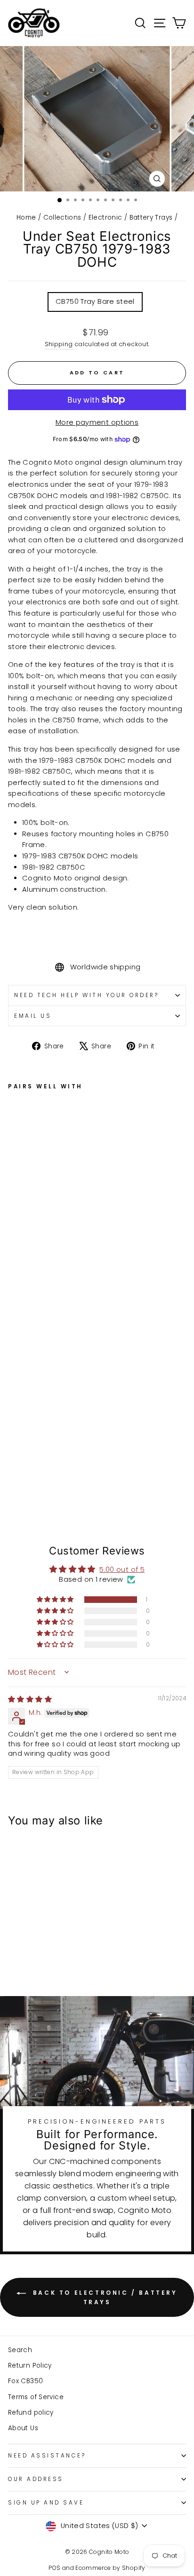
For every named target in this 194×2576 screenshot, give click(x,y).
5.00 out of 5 (122, 1569)
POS (54, 2568)
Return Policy (30, 2366)
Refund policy (31, 2413)
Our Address (36, 2479)
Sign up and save (46, 2503)
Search (20, 2350)
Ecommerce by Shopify (110, 2568)
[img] (30, 1699)
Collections (62, 218)
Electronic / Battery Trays (131, 218)
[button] (56, 1600)
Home (26, 218)
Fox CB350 (25, 2381)
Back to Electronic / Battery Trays (103, 2297)
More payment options (97, 422)
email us (33, 1016)
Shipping (59, 344)
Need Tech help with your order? (87, 995)
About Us (23, 2428)
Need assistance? (47, 2456)
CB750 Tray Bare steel (95, 301)
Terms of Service (36, 2397)
